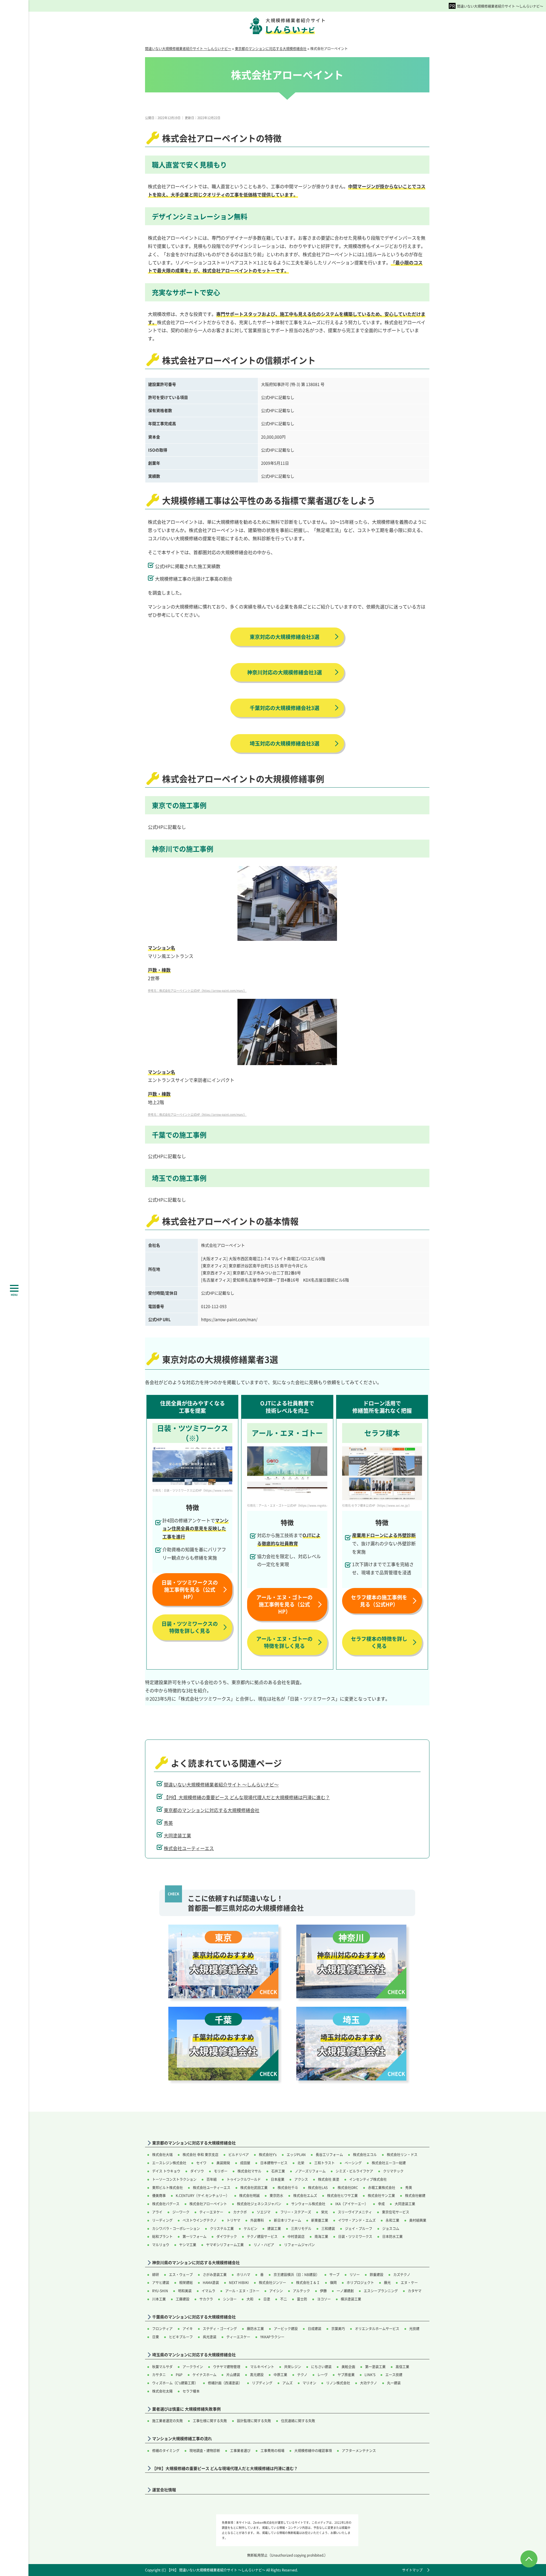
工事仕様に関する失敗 (210, 2421)
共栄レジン (293, 2367)
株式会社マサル (249, 2171)
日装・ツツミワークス (355, 2236)
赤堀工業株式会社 (382, 2187)
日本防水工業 (392, 2236)
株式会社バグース (166, 2204)
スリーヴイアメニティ (355, 2212)
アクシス (301, 2179)
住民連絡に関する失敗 (298, 2421)
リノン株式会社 (338, 2383)
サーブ (334, 2274)
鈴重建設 (377, 2274)
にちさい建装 (321, 2367)
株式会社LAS (318, 2187)
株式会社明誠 (249, 2195)
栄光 (324, 2212)
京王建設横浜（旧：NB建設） (296, 2274)
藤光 (387, 2282)
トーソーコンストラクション (174, 2179)
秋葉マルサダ (162, 2367)
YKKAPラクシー (272, 2337)
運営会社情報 (164, 2490)
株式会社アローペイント (208, 2204)
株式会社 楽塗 (329, 2179)
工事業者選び (240, 2450)
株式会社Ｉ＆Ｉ (308, 2282)
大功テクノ (369, 2383)
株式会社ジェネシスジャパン (259, 2204)
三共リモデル (301, 2228)
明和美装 (185, 2291)
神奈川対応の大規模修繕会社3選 (285, 672)
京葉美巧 (338, 2328)
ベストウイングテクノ (200, 2220)
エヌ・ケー (409, 2282)
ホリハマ (243, 2274)
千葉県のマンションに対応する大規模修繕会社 (194, 2317)
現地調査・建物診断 (205, 2450)
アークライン (193, 2367)
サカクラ (206, 2299)
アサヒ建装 (161, 2282)
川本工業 (159, 2299)
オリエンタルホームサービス (377, 2328)
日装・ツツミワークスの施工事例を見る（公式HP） (190, 1589)
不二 (284, 2299)
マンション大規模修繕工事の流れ (182, 2439)
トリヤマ (233, 2220)
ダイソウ (197, 2171)
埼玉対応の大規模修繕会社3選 (285, 743)
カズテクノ (402, 2274)
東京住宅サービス (396, 2212)
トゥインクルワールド (244, 2179)
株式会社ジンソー (272, 2282)
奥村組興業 (418, 2220)
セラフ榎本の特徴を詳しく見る (379, 1642)
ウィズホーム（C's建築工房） (175, 2383)
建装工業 (274, 2228)
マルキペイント (262, 2367)
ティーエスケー (238, 2337)
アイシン (276, 2291)
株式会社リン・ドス (402, 2154)
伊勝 (323, 2291)
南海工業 (321, 2236)
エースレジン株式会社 (169, 2163)
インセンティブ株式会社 (368, 2179)
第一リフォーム (195, 2236)
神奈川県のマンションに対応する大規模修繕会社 (196, 2263)
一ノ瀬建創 (345, 2291)
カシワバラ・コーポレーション (176, 2228)
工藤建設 (183, 2299)
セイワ (201, 2163)
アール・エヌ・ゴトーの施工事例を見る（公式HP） (284, 1604)
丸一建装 (394, 2383)
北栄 (301, 2163)
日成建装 (315, 2328)
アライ (157, 2212)
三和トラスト (324, 2163)
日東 (156, 2337)
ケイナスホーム (204, 2375)
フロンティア (162, 2328)
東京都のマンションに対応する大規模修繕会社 (212, 1810)
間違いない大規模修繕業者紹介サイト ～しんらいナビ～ (500, 6)
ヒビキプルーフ (181, 2337)
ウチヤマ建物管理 (227, 2367)
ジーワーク (181, 2212)
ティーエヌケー (211, 2212)
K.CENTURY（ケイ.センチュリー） (202, 2195)
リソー (355, 2274)
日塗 (267, 2299)
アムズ (288, 2383)
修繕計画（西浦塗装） (225, 2383)
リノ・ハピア (264, 2245)
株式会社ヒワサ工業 (342, 2195)
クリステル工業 (222, 2228)
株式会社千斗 (288, 2187)
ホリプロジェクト (360, 2282)
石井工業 (278, 2171)
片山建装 (233, 2375)
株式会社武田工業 (254, 2187)
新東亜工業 (320, 2220)
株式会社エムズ (305, 2195)
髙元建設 (257, 2375)
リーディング (162, 2220)
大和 (250, 2299)
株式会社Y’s (268, 2154)
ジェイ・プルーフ (359, 2228)
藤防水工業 (255, 2328)
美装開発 (223, 2163)
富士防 (302, 2299)
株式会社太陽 (162, 2391)
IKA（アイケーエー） (352, 2204)
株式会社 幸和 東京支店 (200, 2154)
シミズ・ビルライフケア (354, 2171)
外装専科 (257, 2220)
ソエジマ (264, 2212)
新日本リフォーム (288, 2220)
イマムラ (208, 2291)
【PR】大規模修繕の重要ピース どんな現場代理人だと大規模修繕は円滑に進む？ (247, 1797)
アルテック (301, 2291)
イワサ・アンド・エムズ (357, 2220)
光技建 (414, 2328)
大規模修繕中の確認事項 (313, 2450)
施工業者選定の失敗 (167, 2421)
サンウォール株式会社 (308, 2204)
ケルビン (251, 2228)
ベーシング (353, 2163)
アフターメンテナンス (359, 2450)
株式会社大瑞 (162, 2154)
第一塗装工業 (375, 2367)
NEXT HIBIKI (239, 2282)
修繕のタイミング (166, 2450)
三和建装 (328, 2228)
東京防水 (276, 2195)
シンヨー (230, 2299)
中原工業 (280, 2375)
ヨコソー (324, 2299)
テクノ (302, 2375)
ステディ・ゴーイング (220, 2328)
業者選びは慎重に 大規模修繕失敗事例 (186, 2409)
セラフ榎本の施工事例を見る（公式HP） (379, 1601)
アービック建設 (286, 2328)
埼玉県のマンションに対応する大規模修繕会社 (194, 2355)
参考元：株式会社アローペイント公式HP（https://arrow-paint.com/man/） (197, 990)
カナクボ (240, 2212)
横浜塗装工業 (351, 2299)
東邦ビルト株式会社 (167, 2187)
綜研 (156, 2274)
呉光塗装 (210, 2337)
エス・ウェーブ (181, 2274)
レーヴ (322, 2375)
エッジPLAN (296, 2154)
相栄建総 (186, 2282)
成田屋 (245, 2163)
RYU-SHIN (160, 2291)
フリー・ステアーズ (296, 2212)
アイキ (188, 2328)
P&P (179, 2375)
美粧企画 (348, 2367)
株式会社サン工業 (381, 2195)
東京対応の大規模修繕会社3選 (285, 637)
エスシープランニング (381, 2291)
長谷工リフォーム (329, 2154)
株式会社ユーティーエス (189, 1848)
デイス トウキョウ (166, 2171)
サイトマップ (412, 2570)
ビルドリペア (239, 2154)
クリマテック (393, 2171)
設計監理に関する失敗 (254, 2421)
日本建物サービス (274, 2163)
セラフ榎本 (191, 2391)
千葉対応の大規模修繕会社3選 (285, 708)
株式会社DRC (348, 2187)
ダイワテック (227, 2236)
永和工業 (392, 2220)
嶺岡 (333, 2282)
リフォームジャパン (299, 2245)
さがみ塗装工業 (215, 2274)
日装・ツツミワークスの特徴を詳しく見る (190, 1627)
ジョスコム (391, 2228)
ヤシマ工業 (188, 2245)
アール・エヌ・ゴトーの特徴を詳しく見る (284, 1642)
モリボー (221, 2171)
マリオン (309, 2383)
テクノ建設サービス (262, 2236)
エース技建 (394, 2375)
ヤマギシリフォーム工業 (225, 2245)
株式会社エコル (365, 2154)
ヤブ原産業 (346, 2375)
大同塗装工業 (177, 1835)
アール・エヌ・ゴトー (242, 2291)
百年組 (212, 2179)
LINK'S (370, 2375)
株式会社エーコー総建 (389, 2163)
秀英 (168, 1823)
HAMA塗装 (211, 2282)
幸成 (381, 2204)
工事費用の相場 (272, 2450)
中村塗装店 (296, 2236)
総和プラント (162, 2236)
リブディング (262, 2383)
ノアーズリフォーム (310, 2171)
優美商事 (159, 2195)
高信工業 (402, 2367)
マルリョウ (161, 2245)
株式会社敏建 (415, 2195)
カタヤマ (415, 2291)
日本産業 (278, 2179)
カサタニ (159, 2375)
